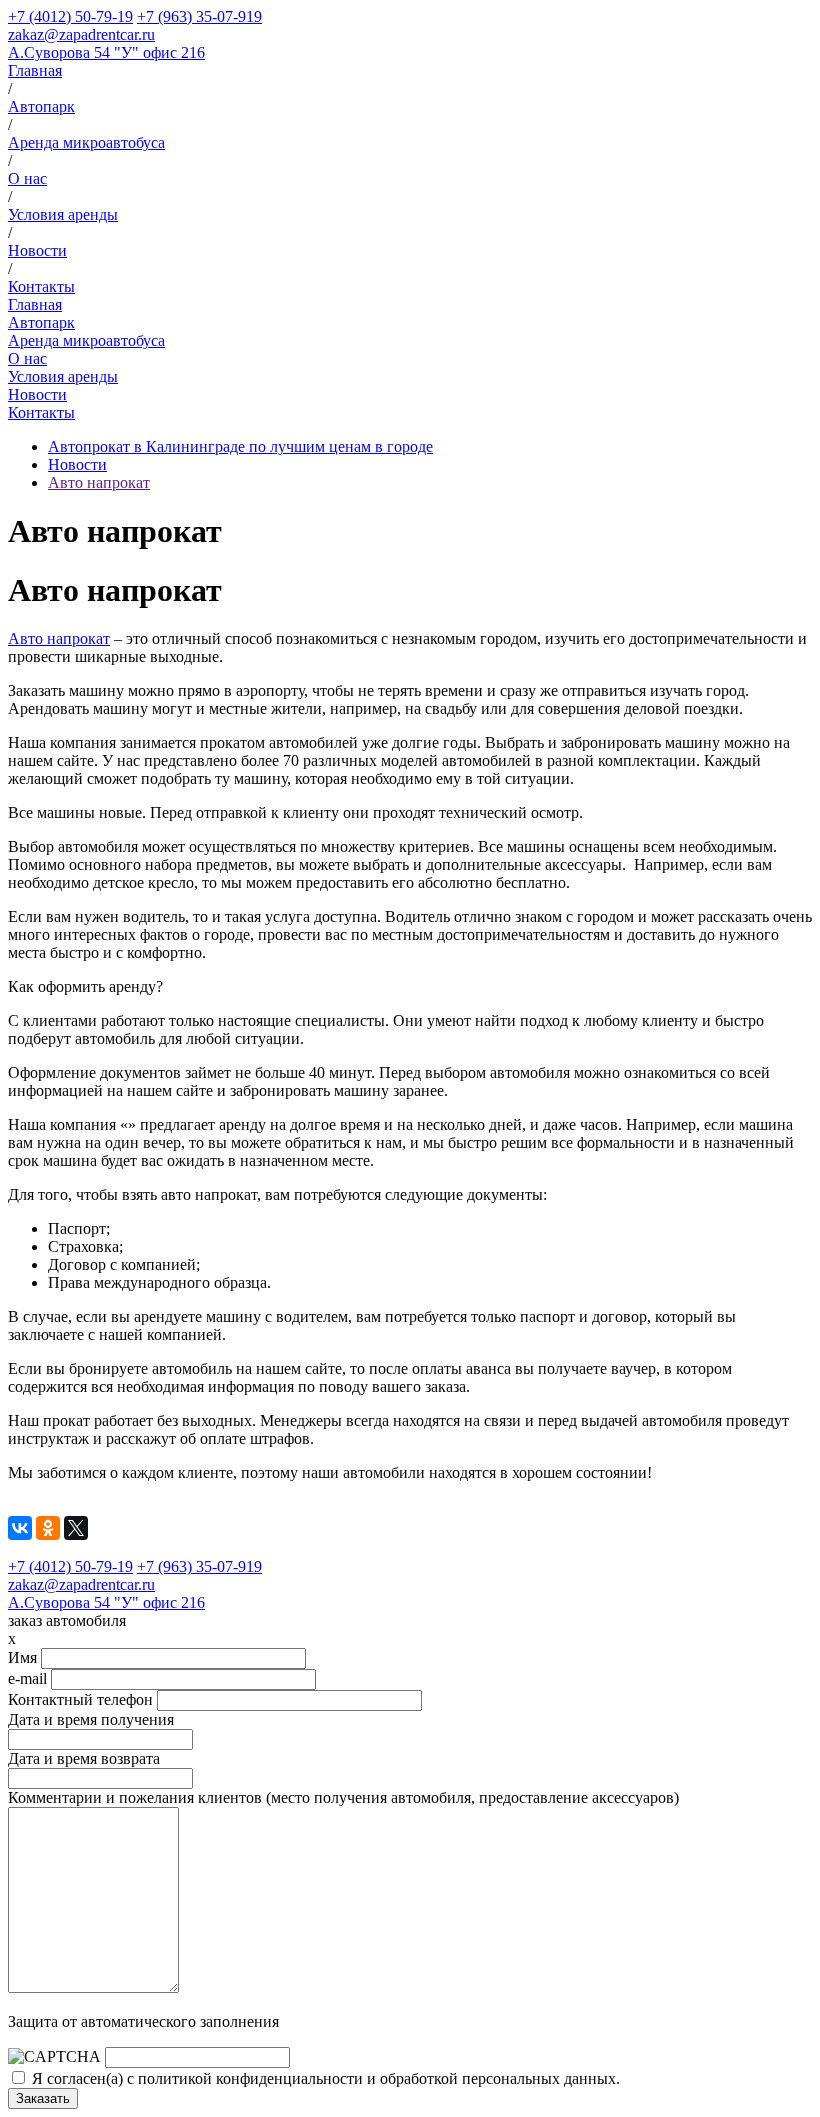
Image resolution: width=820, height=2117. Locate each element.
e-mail (27, 1678)
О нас (27, 178)
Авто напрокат (99, 482)
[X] (76, 1528)
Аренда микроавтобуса (86, 142)
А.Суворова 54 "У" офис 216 (106, 52)
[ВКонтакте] (20, 1528)
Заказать (43, 2098)
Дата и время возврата (84, 1758)
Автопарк (41, 106)
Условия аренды (63, 214)
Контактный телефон (80, 1699)
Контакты (41, 286)
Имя (22, 1657)
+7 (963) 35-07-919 (199, 16)
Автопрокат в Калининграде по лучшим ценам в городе (240, 446)
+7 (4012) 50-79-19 (70, 16)
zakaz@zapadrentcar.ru (81, 34)
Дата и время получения (91, 1719)
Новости (37, 250)
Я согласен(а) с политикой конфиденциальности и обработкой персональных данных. (326, 2078)
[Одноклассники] (48, 1528)
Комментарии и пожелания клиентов (343, 1797)
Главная (35, 70)
